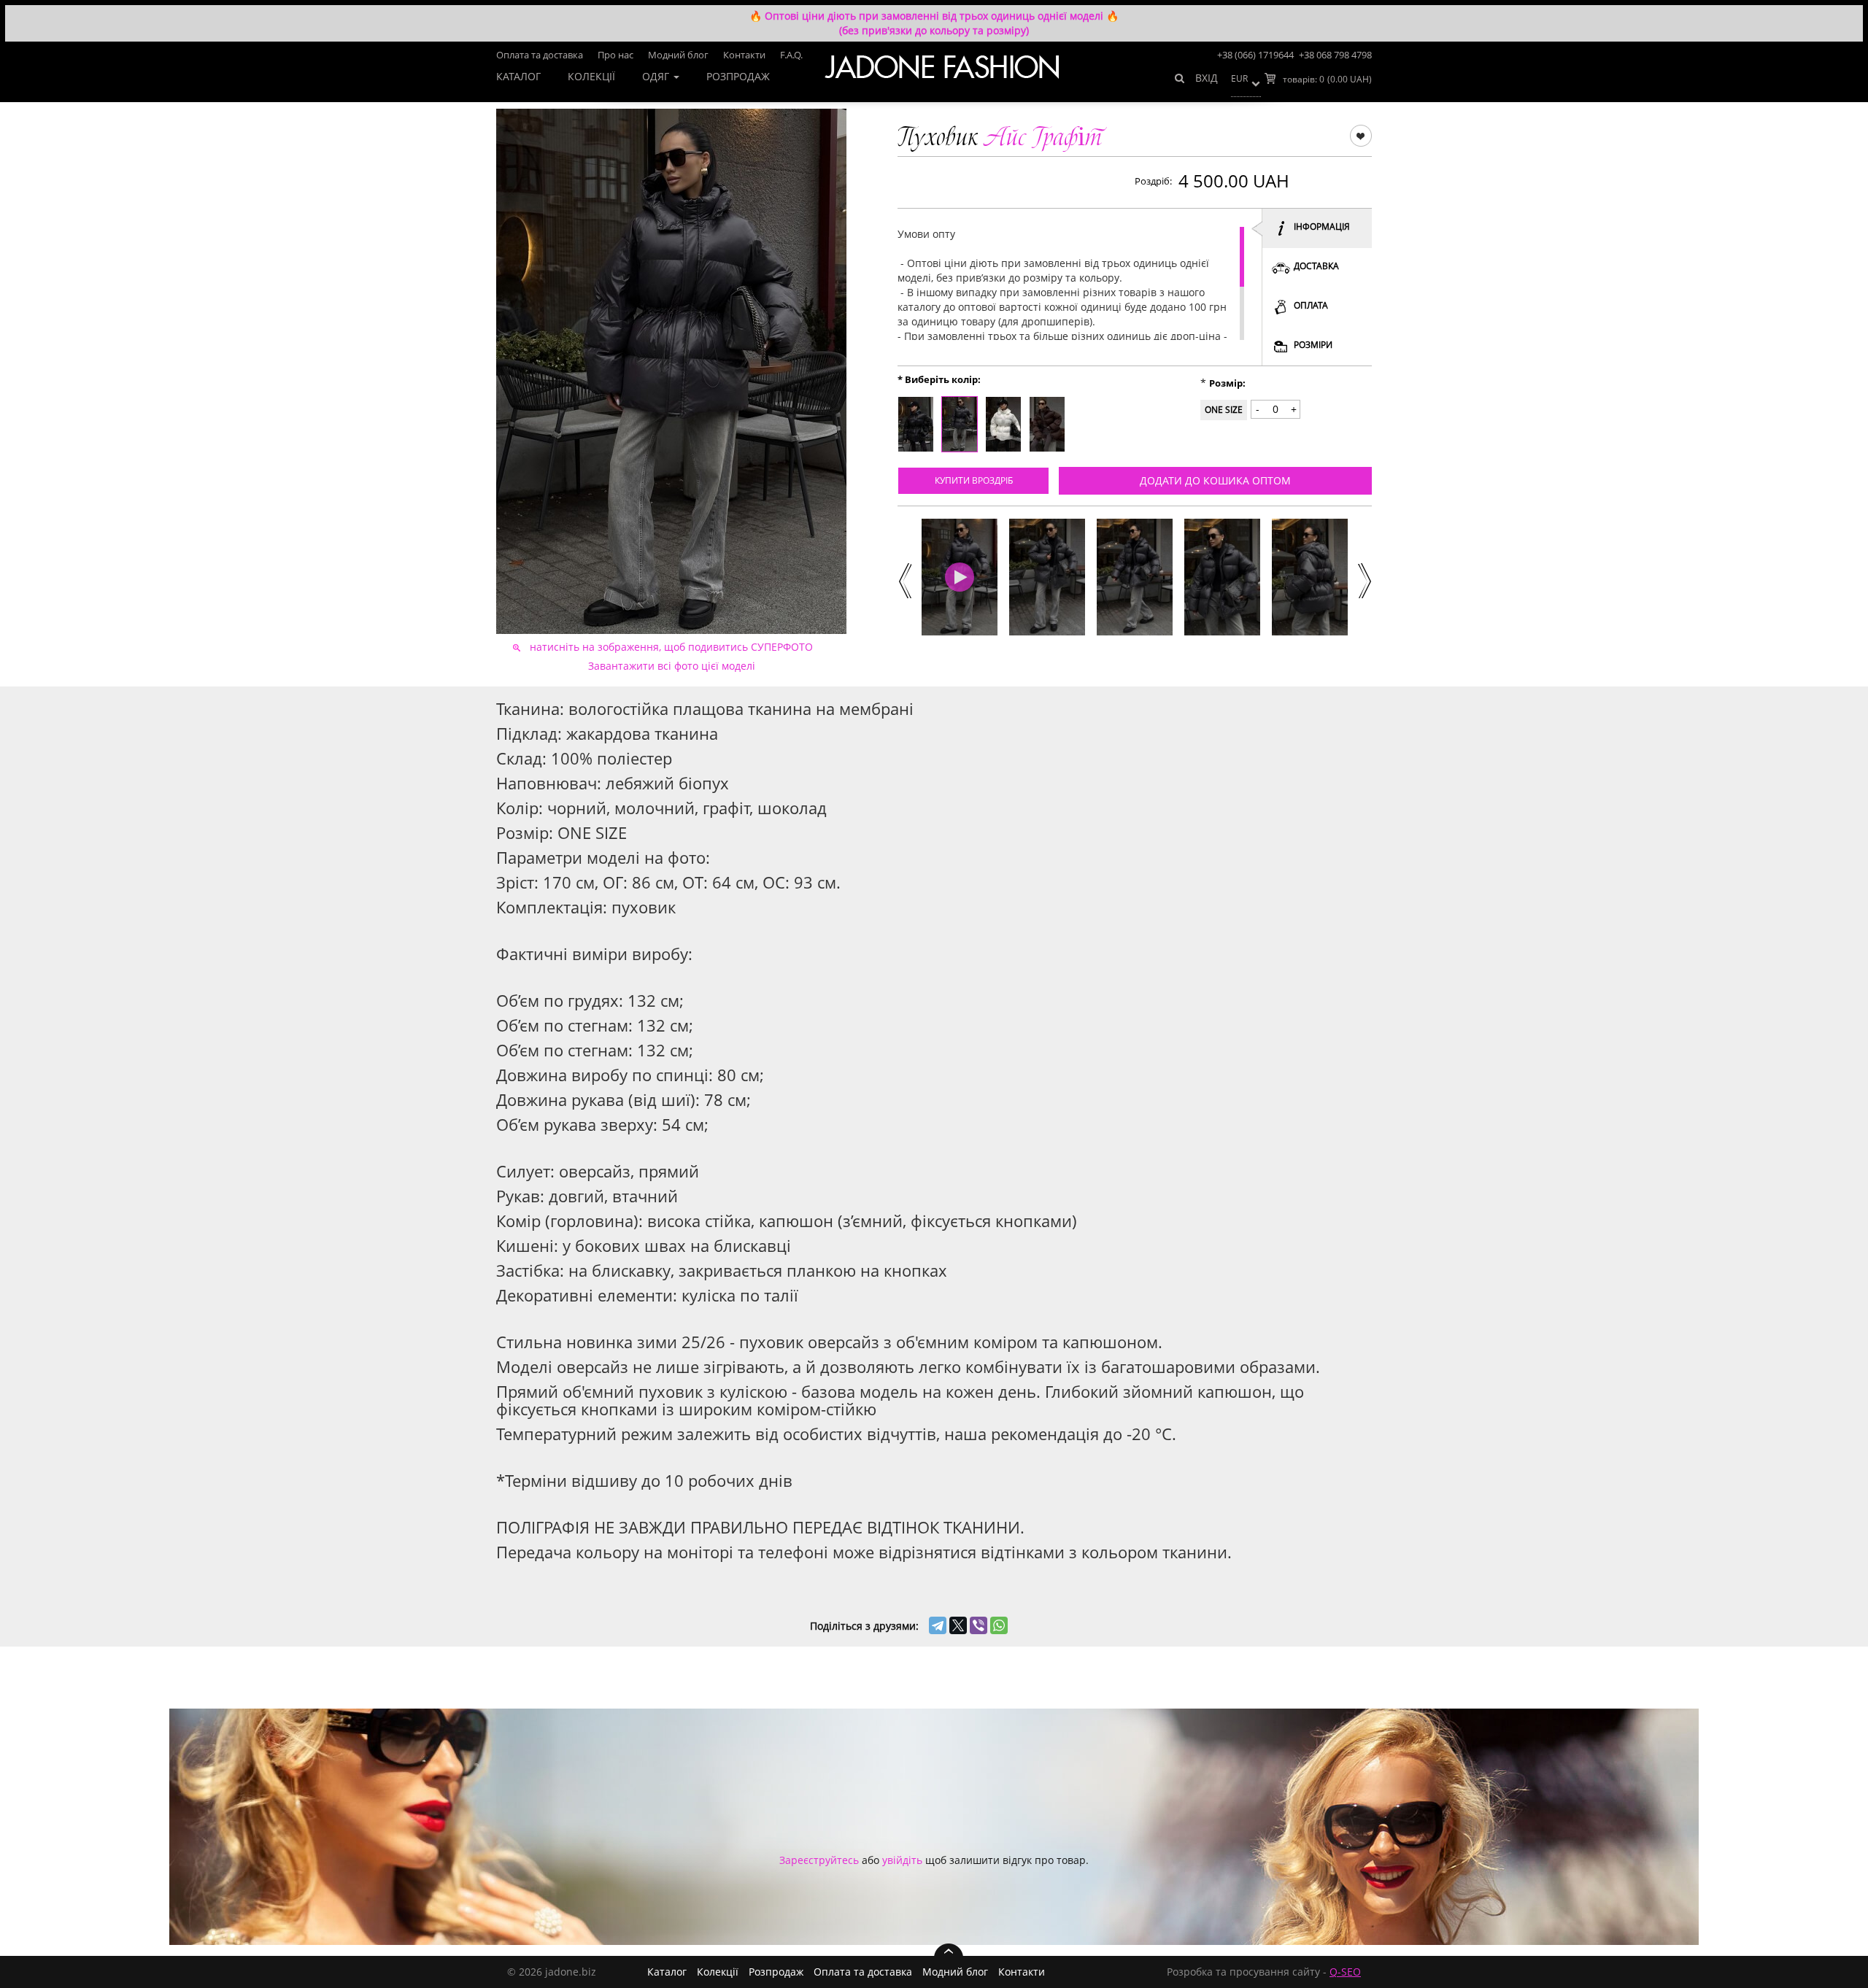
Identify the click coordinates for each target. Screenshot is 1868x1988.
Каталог (518, 76)
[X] (958, 1625)
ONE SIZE (1224, 410)
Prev (903, 579)
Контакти (744, 55)
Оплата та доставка (540, 55)
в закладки (1361, 135)
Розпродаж (738, 76)
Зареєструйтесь (819, 1860)
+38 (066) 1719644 (1255, 55)
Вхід (1207, 78)
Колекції (591, 76)
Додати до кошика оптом (1215, 480)
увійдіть (902, 1860)
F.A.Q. (791, 55)
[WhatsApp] (999, 1625)
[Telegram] (938, 1625)
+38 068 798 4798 (1335, 55)
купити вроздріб (974, 480)
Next (1364, 579)
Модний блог (678, 55)
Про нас (615, 55)
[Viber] (979, 1625)
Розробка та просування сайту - (1264, 1972)
